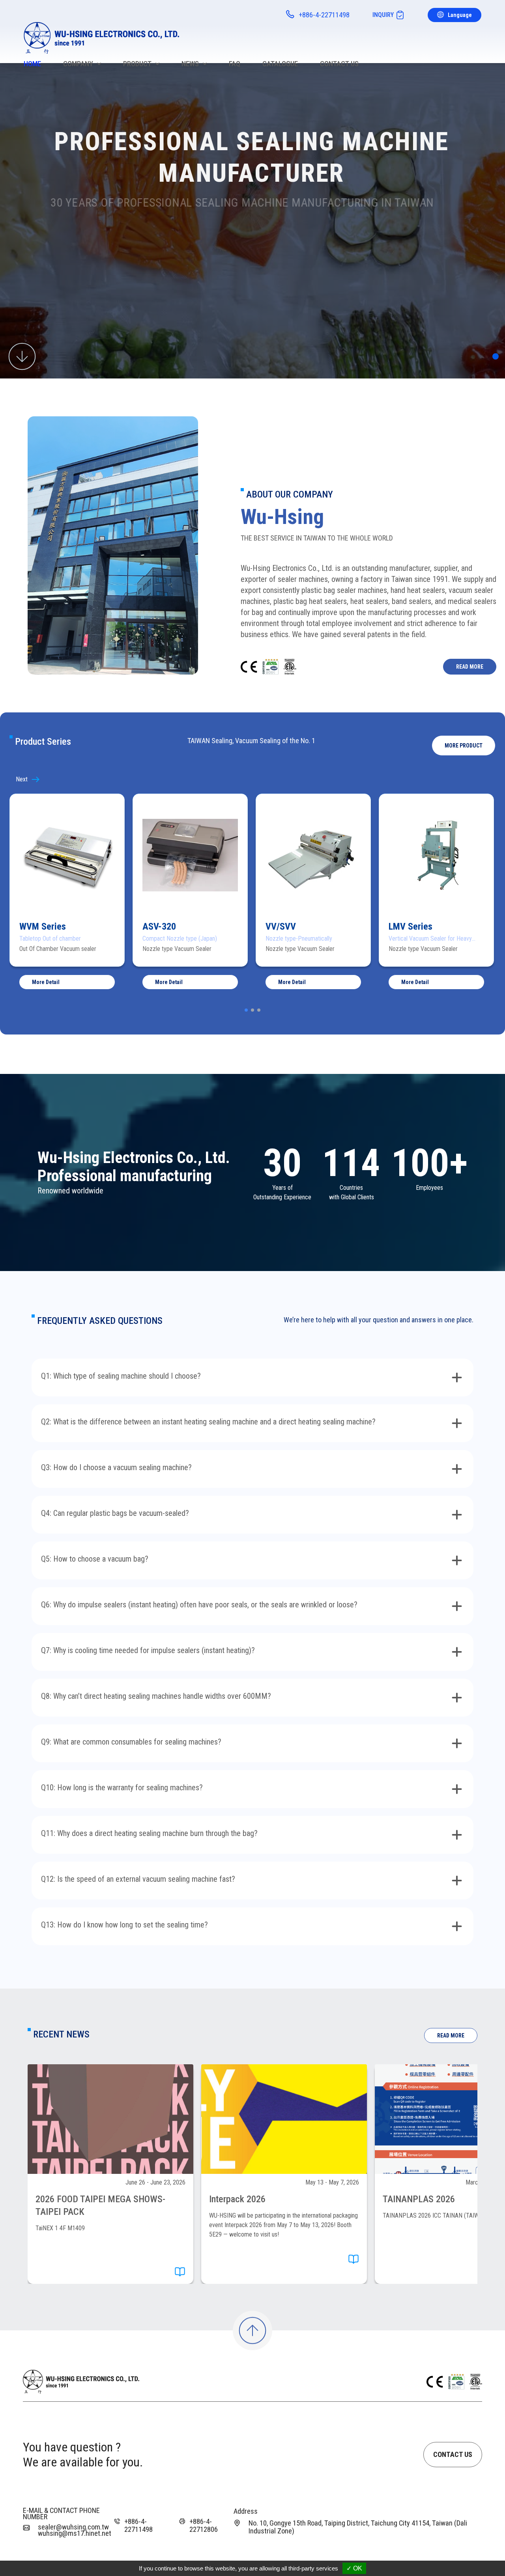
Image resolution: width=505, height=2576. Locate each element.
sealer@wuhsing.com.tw (73, 2527)
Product (137, 64)
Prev (34, 779)
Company (78, 64)
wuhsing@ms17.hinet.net (75, 2533)
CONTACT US (453, 2454)
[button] (464, 746)
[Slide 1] (496, 356)
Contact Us (339, 64)
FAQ (235, 64)
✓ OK (354, 2568)
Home (32, 64)
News (190, 64)
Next (471, 779)
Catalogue (280, 64)
